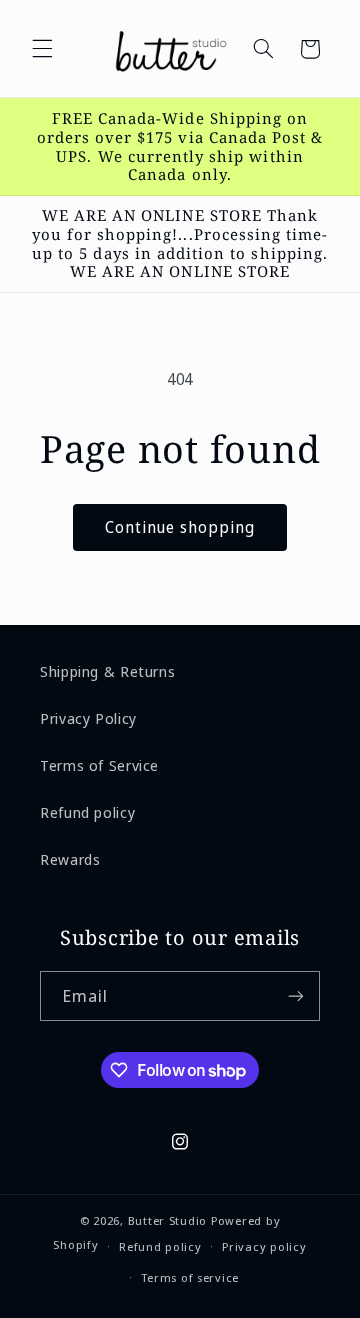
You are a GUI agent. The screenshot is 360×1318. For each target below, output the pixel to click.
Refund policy (87, 812)
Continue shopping (180, 527)
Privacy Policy (88, 718)
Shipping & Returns (107, 671)
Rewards (70, 859)
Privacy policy (264, 1246)
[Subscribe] (296, 995)
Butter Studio (168, 1220)
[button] (42, 49)
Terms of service (190, 1277)
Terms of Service (99, 765)
